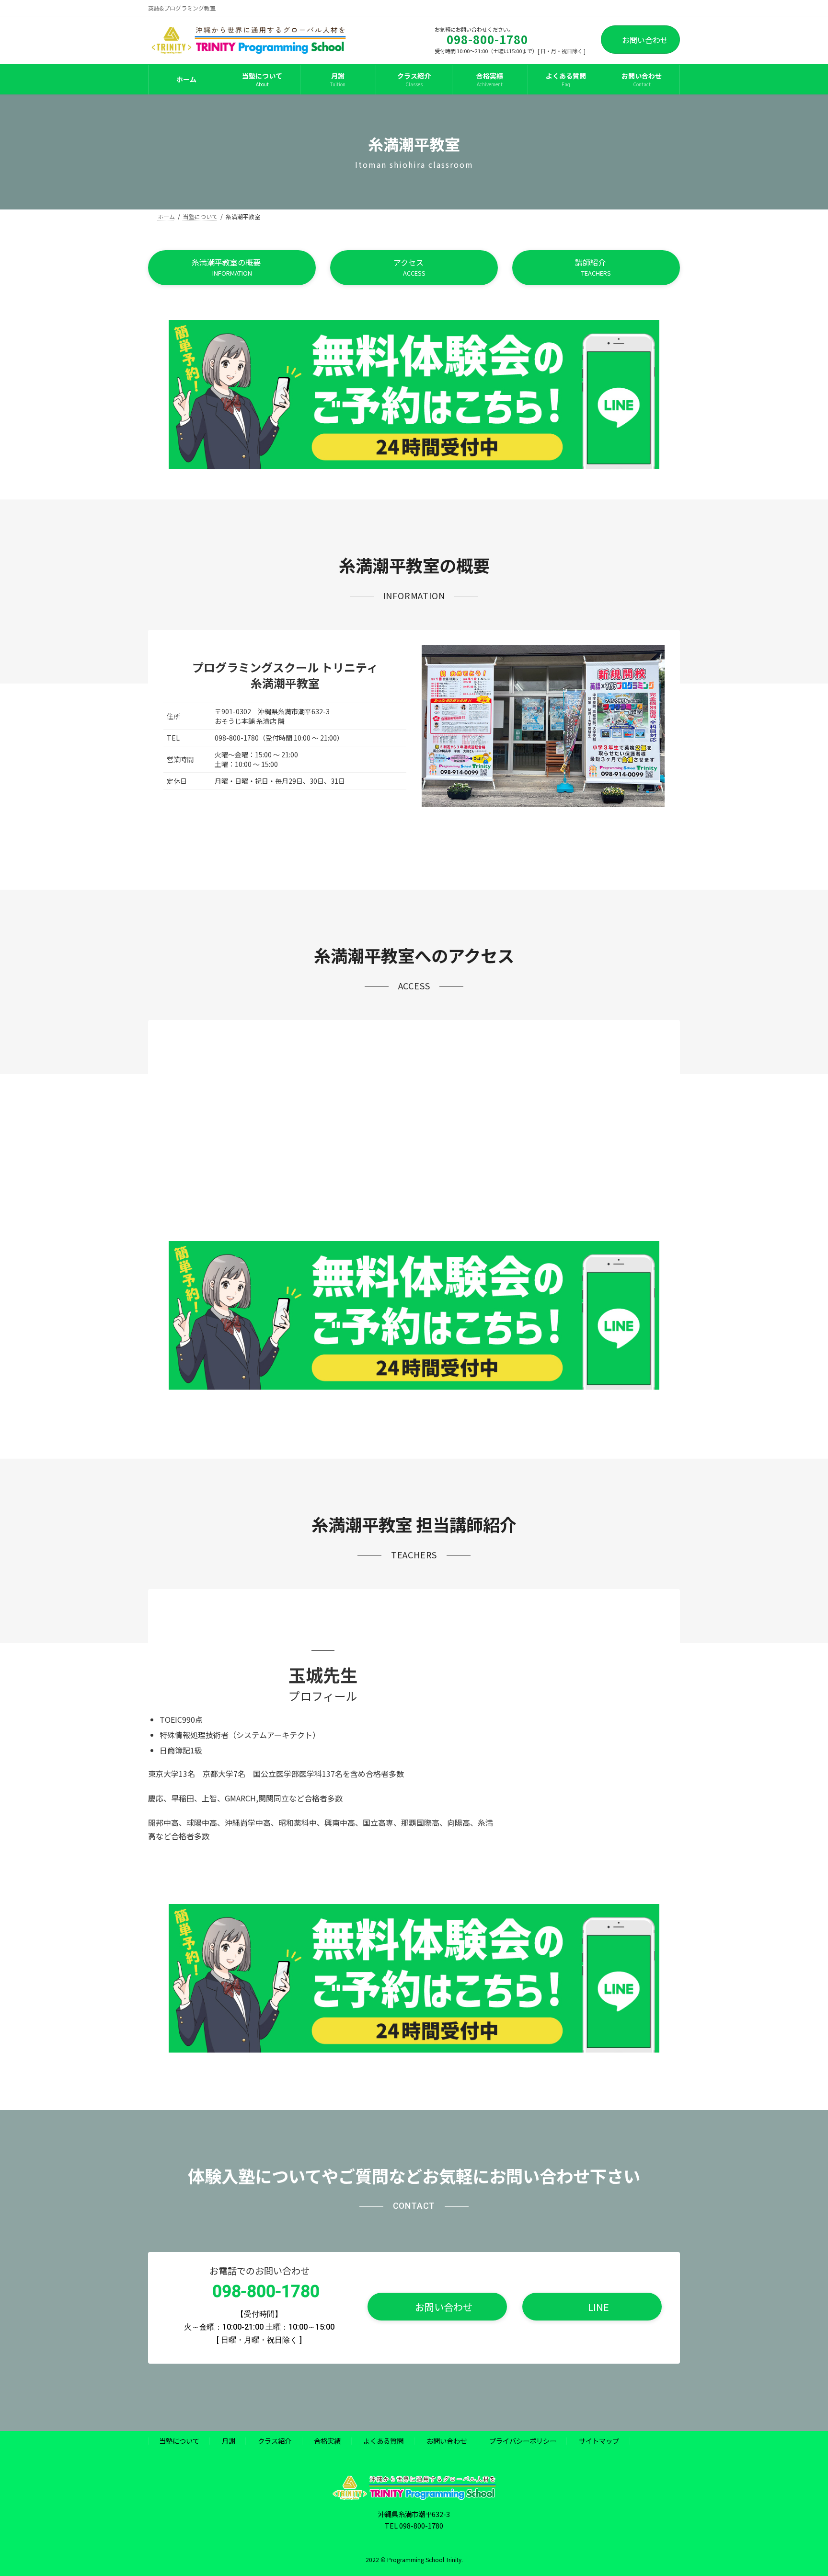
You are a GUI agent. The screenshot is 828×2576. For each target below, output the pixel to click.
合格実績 (327, 2441)
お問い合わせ (645, 40)
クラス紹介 (275, 2441)
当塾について (179, 2441)
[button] (232, 268)
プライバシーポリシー (523, 2441)
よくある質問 (383, 2441)
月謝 (229, 2441)
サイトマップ (599, 2441)
